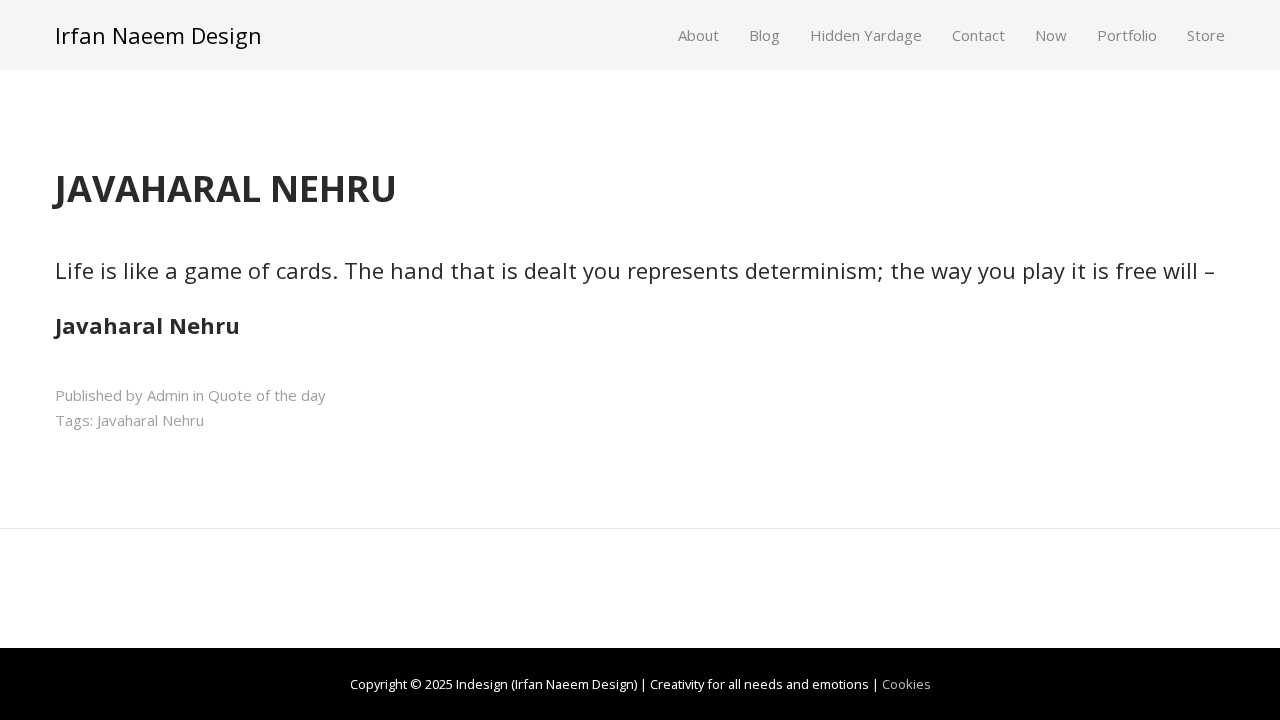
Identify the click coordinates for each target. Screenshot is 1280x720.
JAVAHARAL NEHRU (226, 188)
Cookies (906, 684)
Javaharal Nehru (150, 420)
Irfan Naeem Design (158, 35)
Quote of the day (267, 395)
